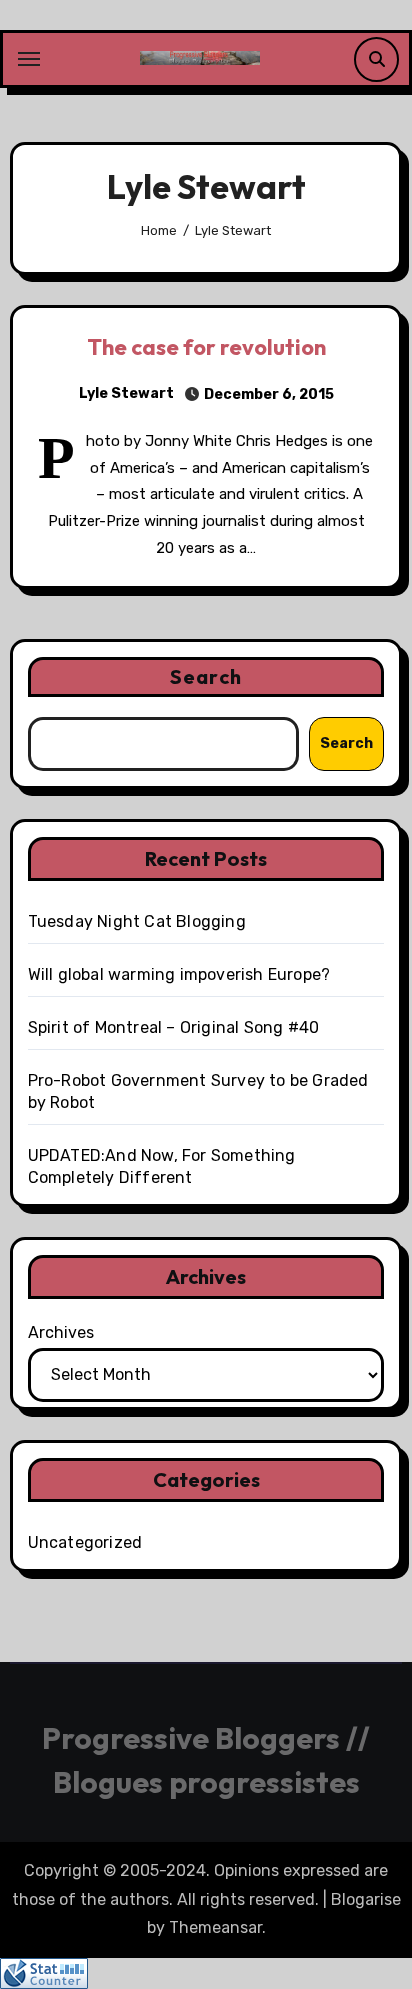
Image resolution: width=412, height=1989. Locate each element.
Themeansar (215, 1927)
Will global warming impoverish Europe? (179, 974)
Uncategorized (85, 1542)
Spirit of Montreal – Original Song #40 (174, 1027)
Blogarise (366, 1899)
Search (206, 676)
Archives (61, 1332)
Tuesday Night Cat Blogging (137, 921)
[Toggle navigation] (29, 59)
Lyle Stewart (126, 393)
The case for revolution (206, 347)
